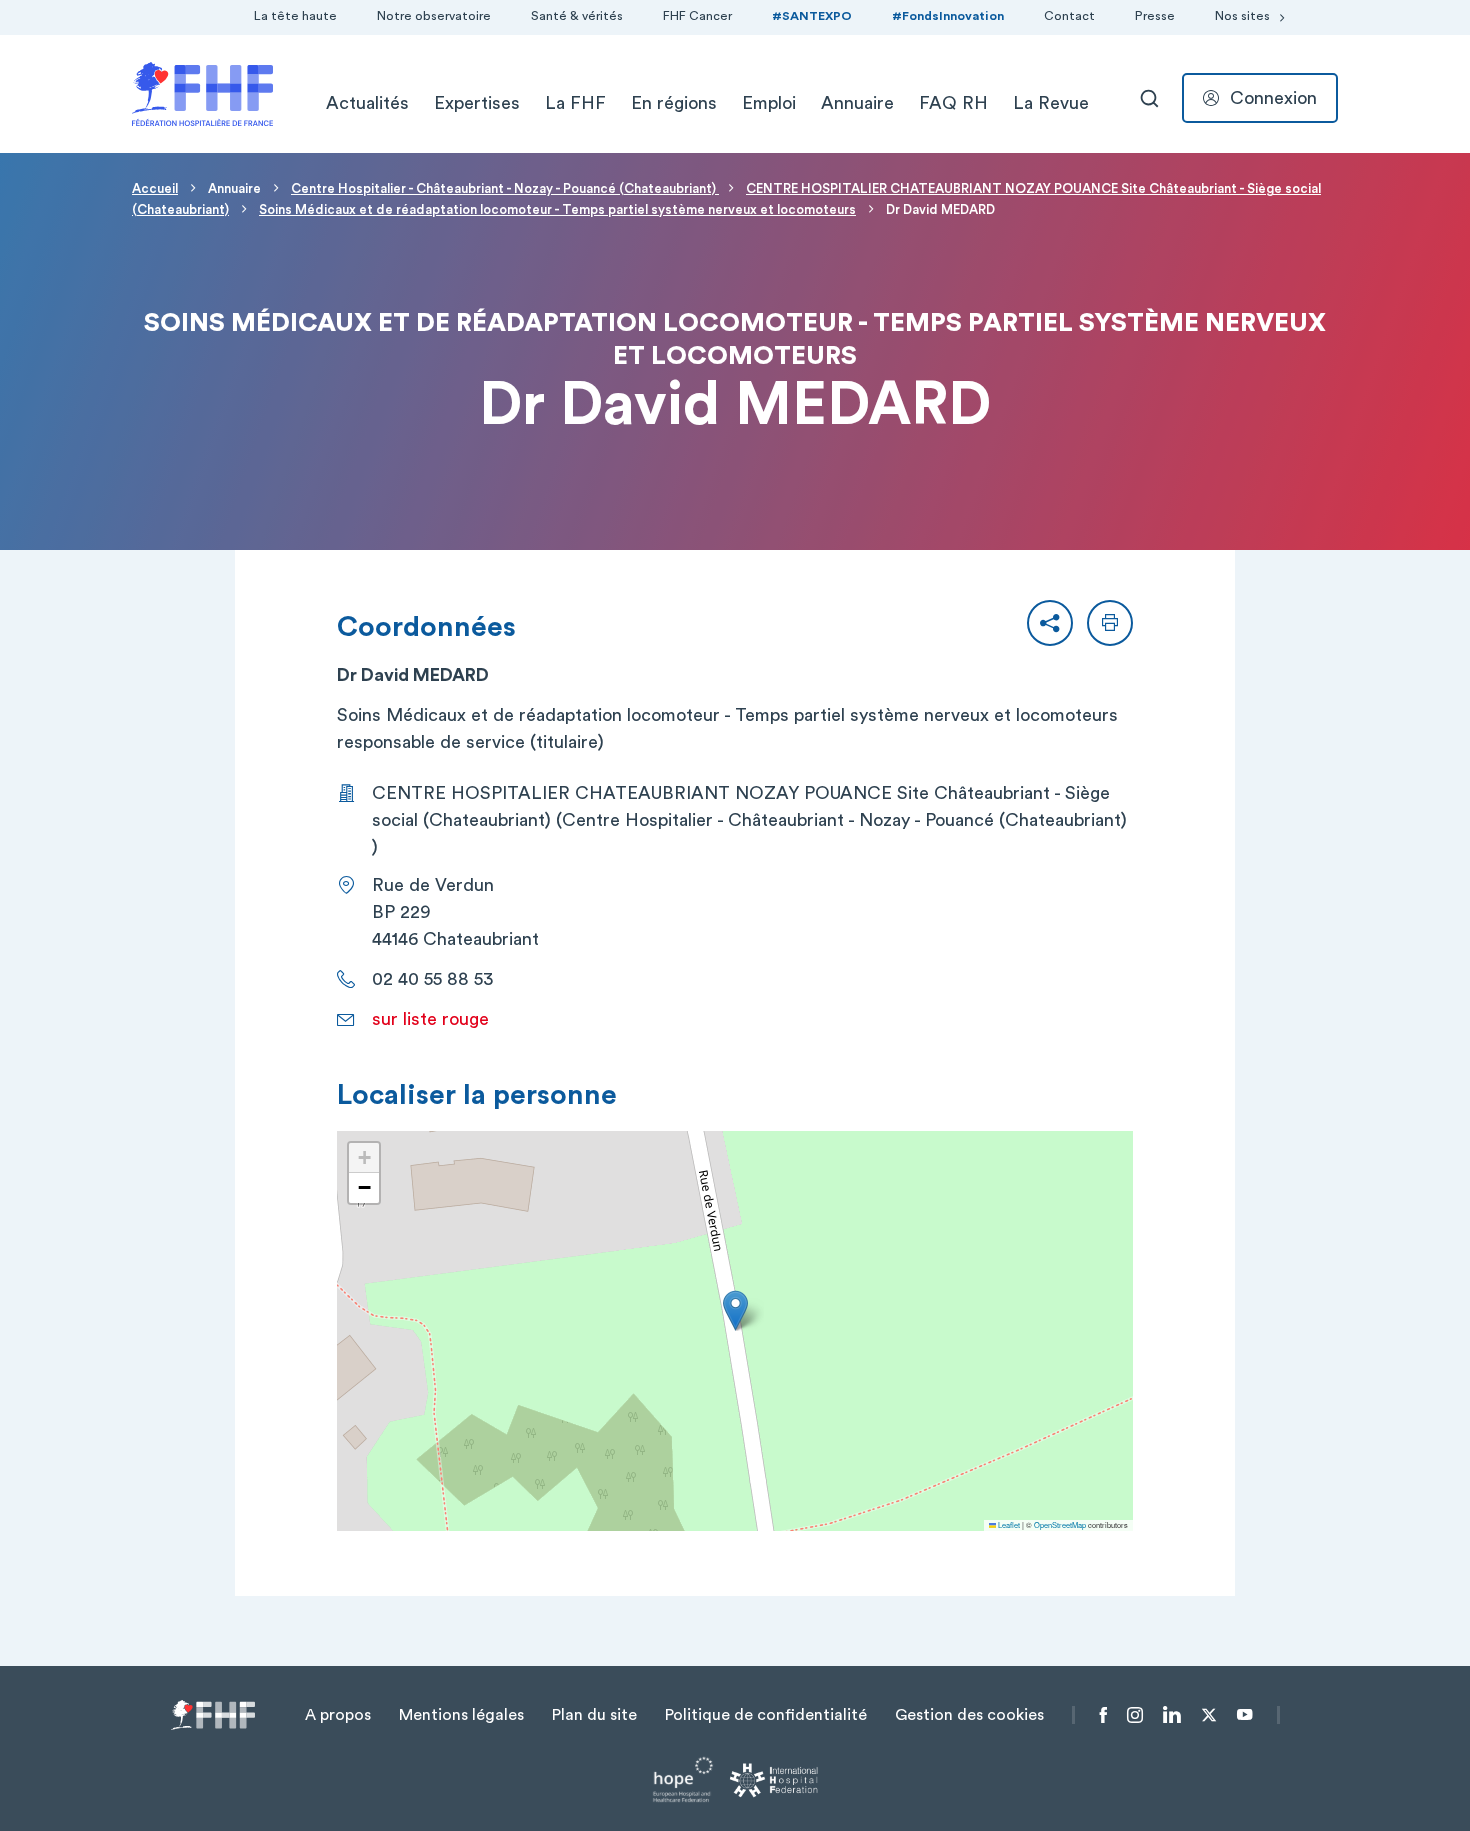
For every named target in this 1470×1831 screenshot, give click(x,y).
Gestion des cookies (969, 1715)
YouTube (1244, 1715)
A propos (338, 1715)
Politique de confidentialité (766, 1715)
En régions (674, 103)
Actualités (367, 103)
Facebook (1103, 1715)
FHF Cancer (697, 16)
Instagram (1135, 1715)
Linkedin (1172, 1715)
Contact (1069, 16)
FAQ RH (953, 103)
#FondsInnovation (948, 16)
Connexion (1273, 98)
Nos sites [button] (1242, 16)
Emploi (769, 103)
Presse (1155, 16)
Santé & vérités (577, 16)
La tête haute (295, 16)
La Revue (1051, 103)
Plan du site (594, 1715)
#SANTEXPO (812, 16)
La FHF (575, 103)
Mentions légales (461, 1715)
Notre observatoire (434, 16)
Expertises (477, 103)
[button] (1050, 623)
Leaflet (1008, 1524)
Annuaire (857, 103)
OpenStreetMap (1060, 1524)
